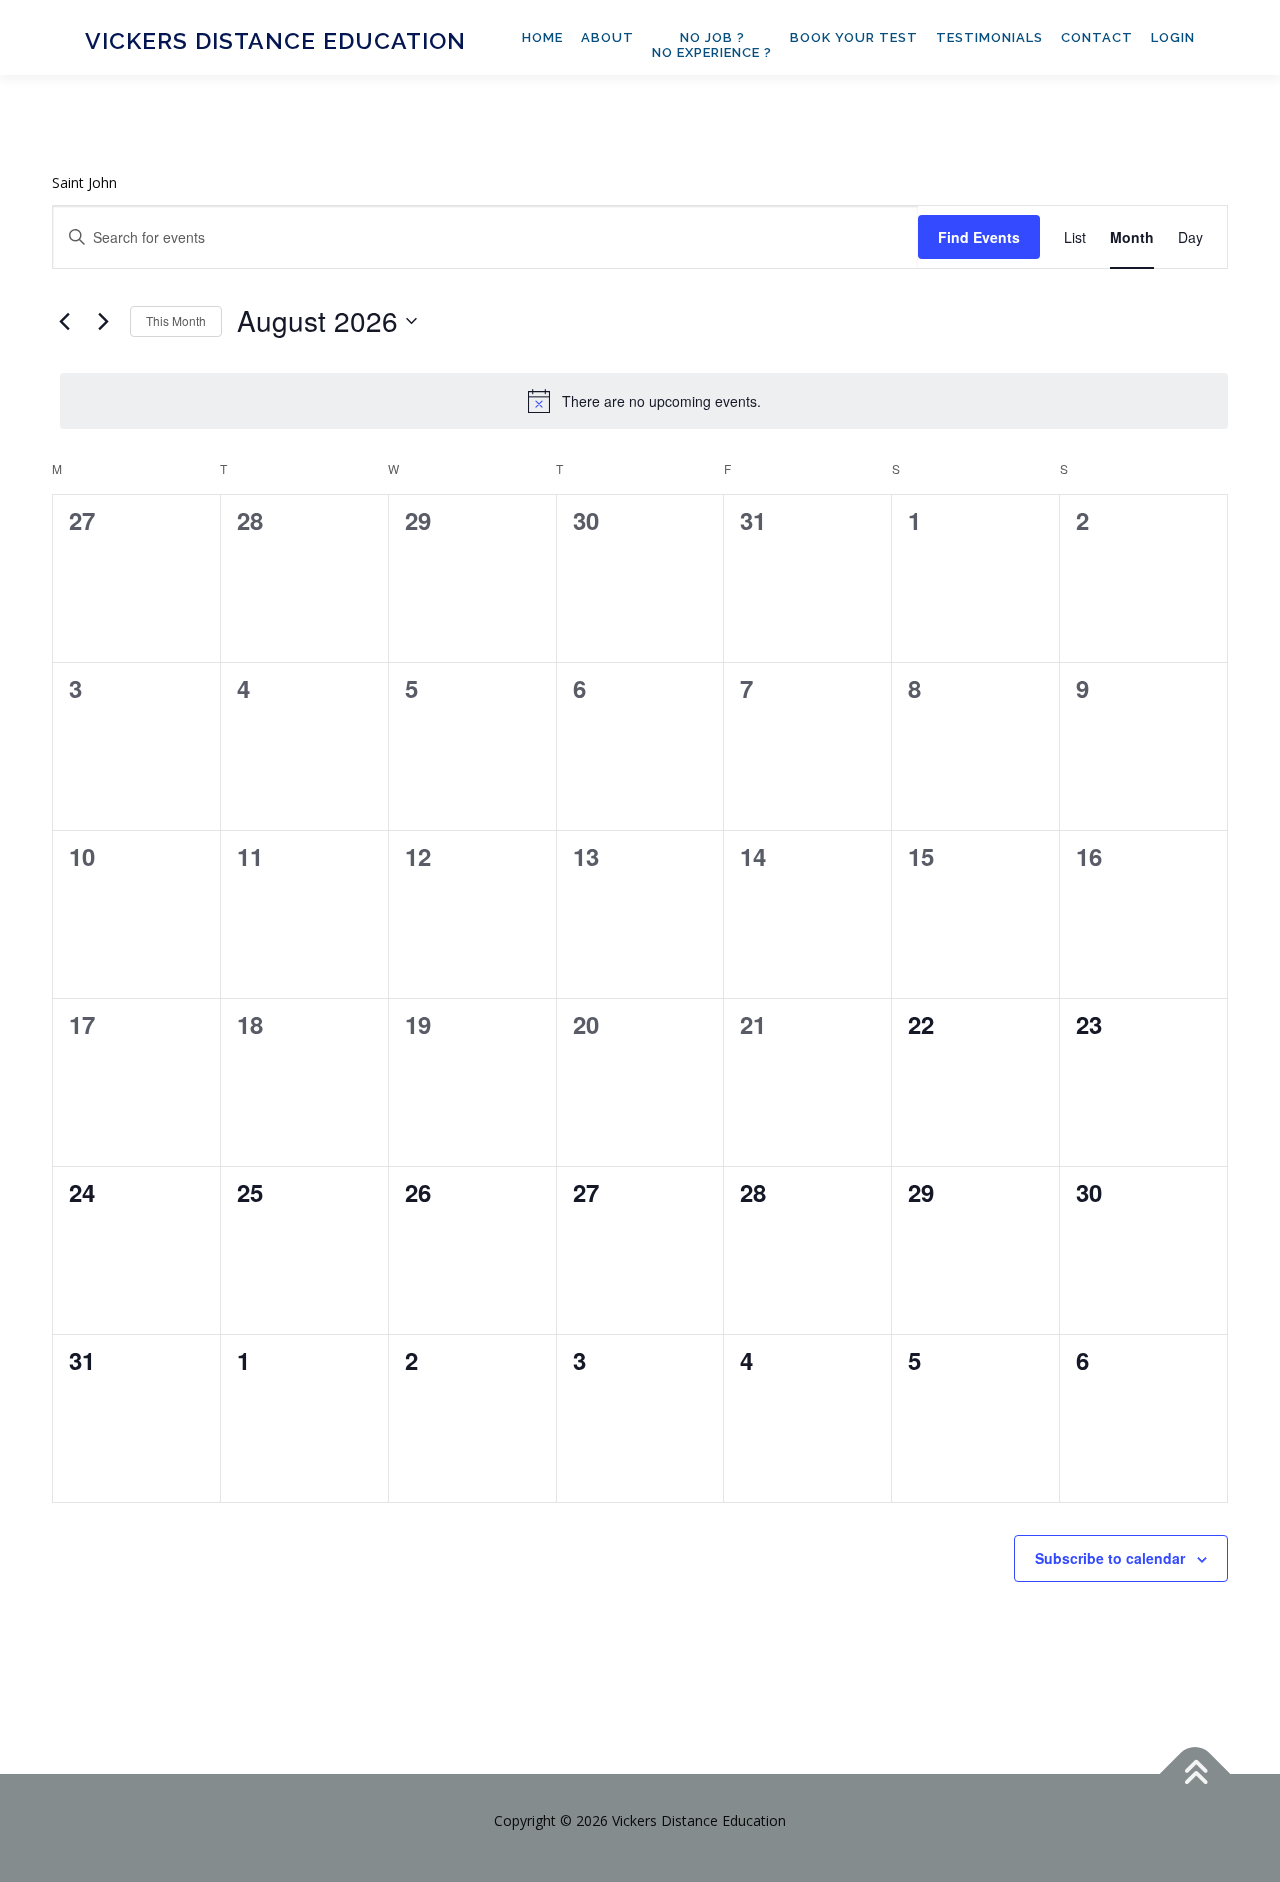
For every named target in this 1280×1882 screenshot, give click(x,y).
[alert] (644, 401)
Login (1173, 37)
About (607, 37)
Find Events (979, 237)
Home (542, 37)
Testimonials (989, 37)
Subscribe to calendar (1110, 1558)
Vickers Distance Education (275, 40)
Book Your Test (854, 37)
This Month (176, 320)
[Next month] (103, 321)
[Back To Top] (1195, 1773)
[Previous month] (64, 321)
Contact (1097, 37)
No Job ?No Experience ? (712, 45)
